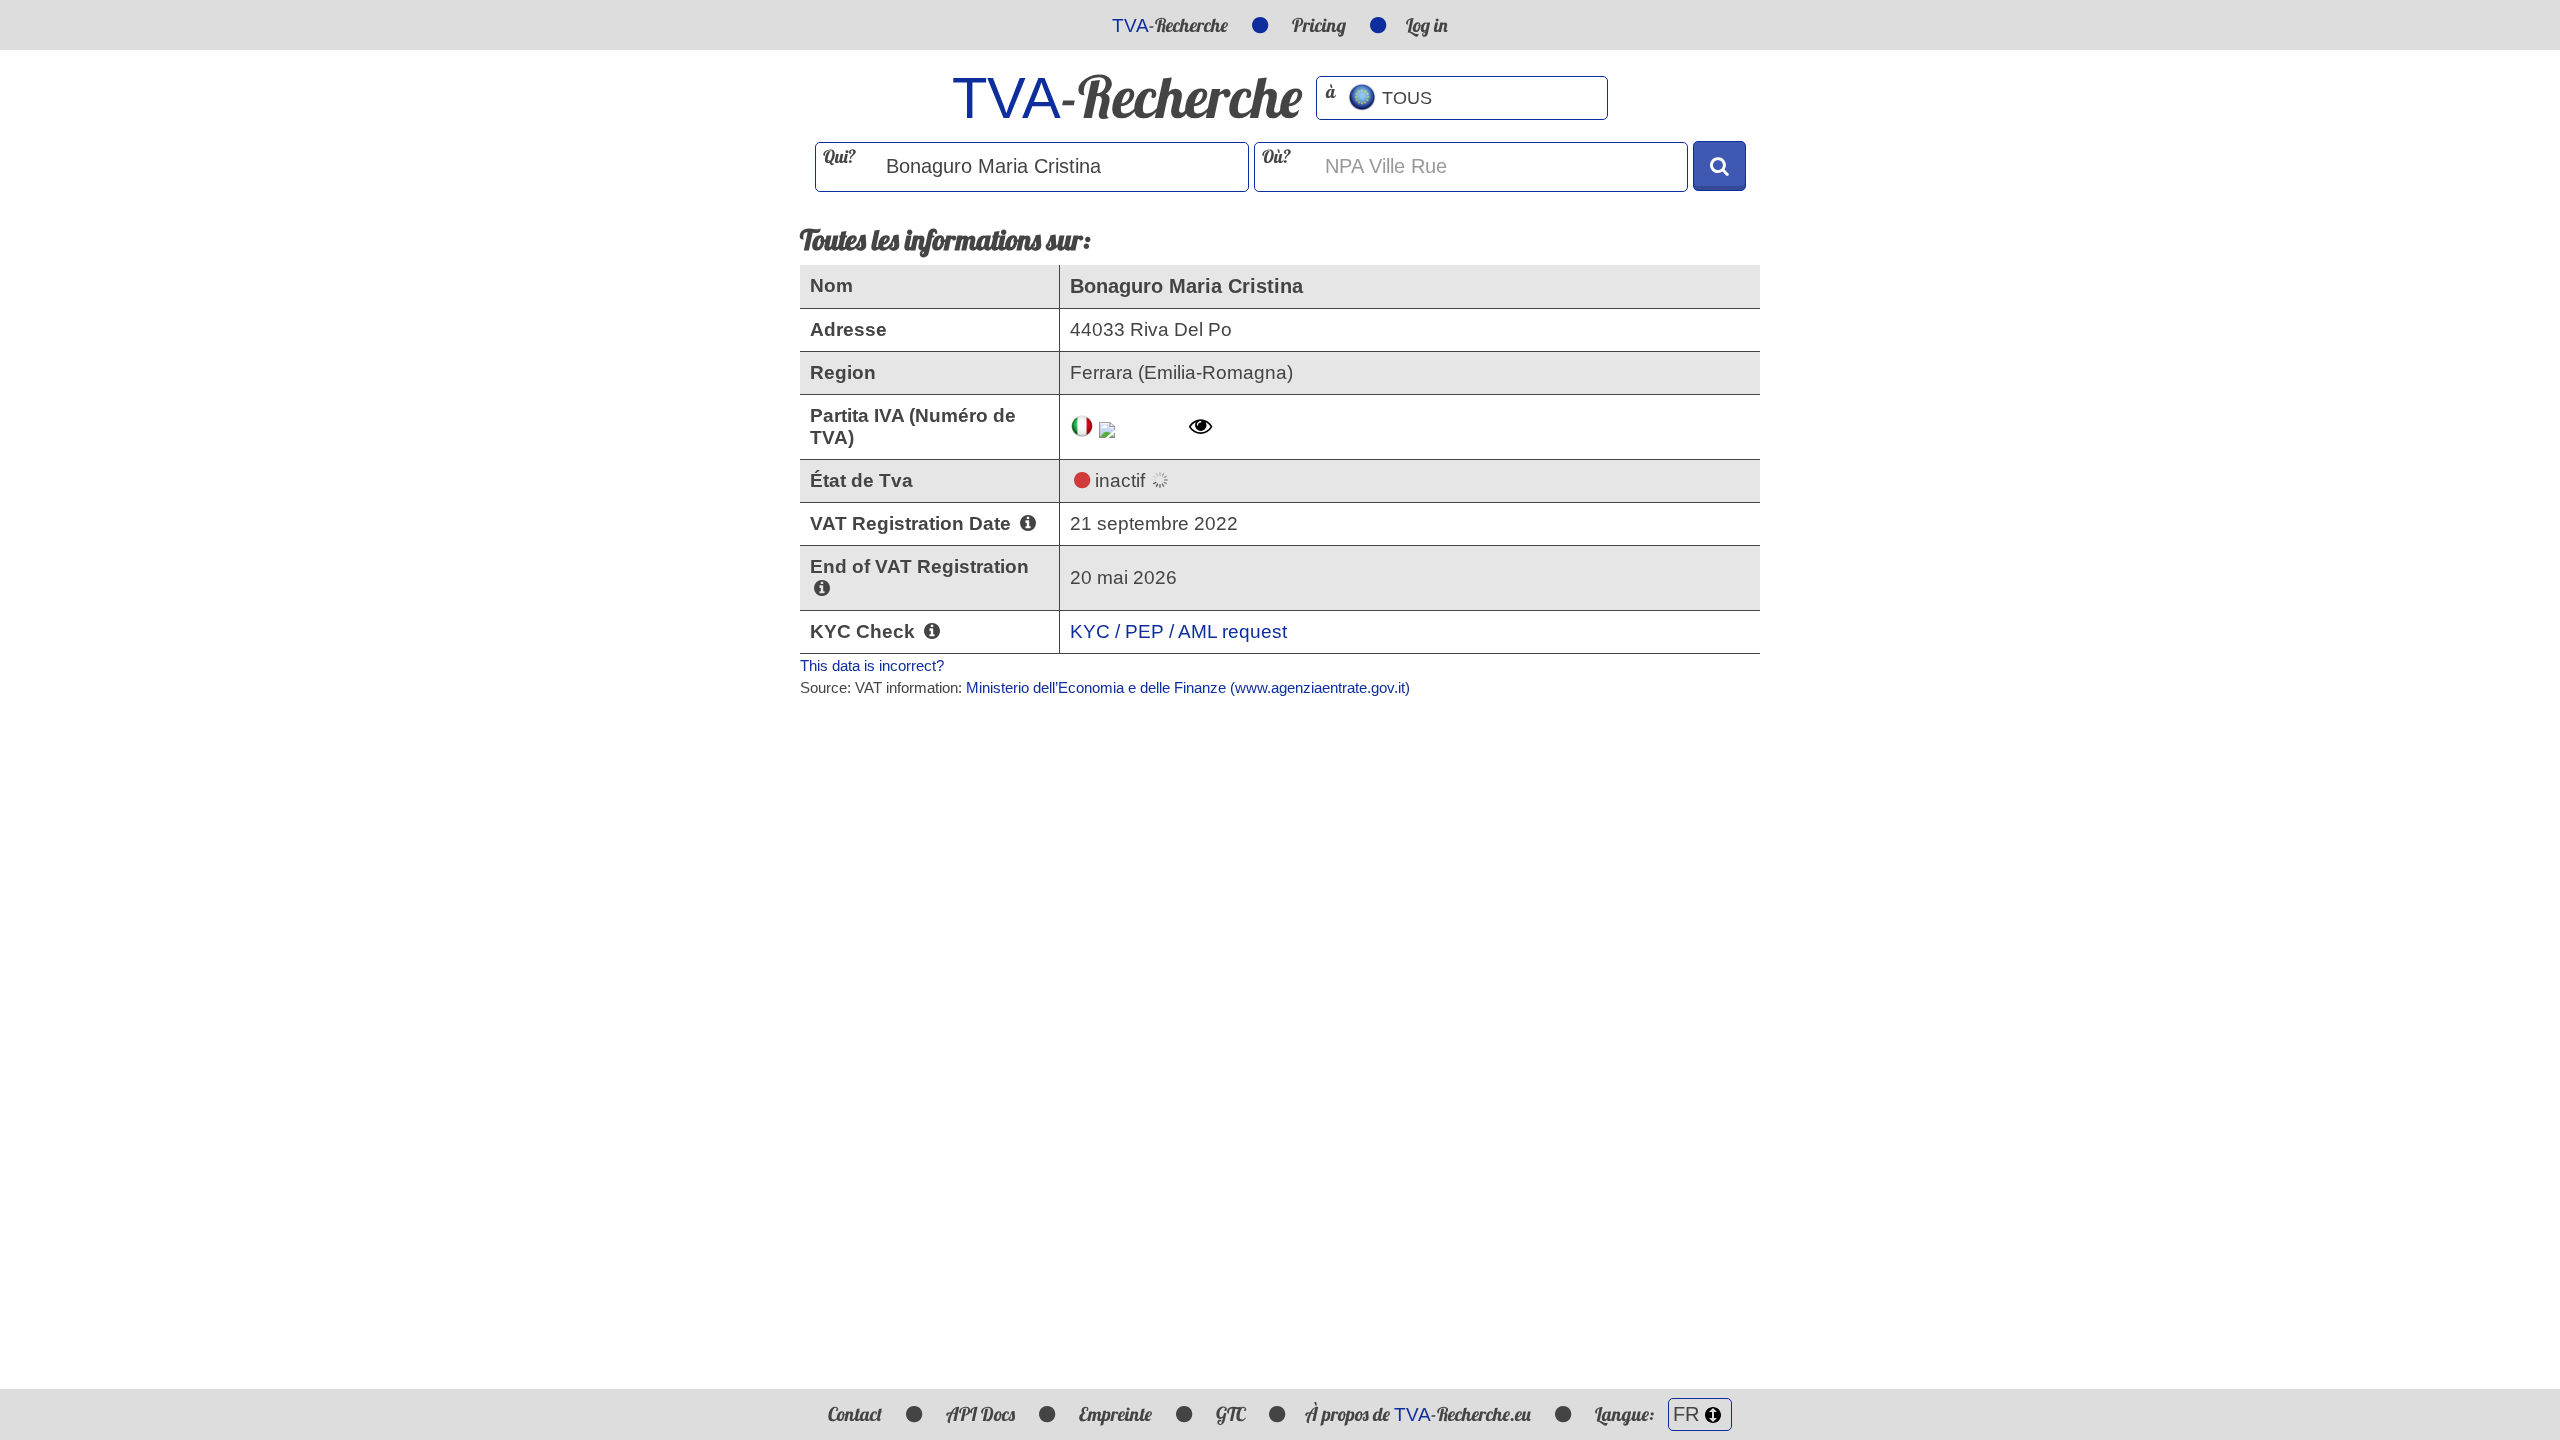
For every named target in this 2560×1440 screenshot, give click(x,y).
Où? (1276, 156)
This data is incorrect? (872, 665)
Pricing (1319, 25)
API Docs (980, 1414)
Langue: (1626, 1414)
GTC (1230, 1414)
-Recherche (1170, 25)
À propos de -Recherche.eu (1418, 1414)
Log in (1427, 25)
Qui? (839, 156)
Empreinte (1115, 1414)
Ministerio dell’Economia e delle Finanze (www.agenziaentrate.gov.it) (1188, 687)
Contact (855, 1414)
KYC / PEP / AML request (1178, 631)
